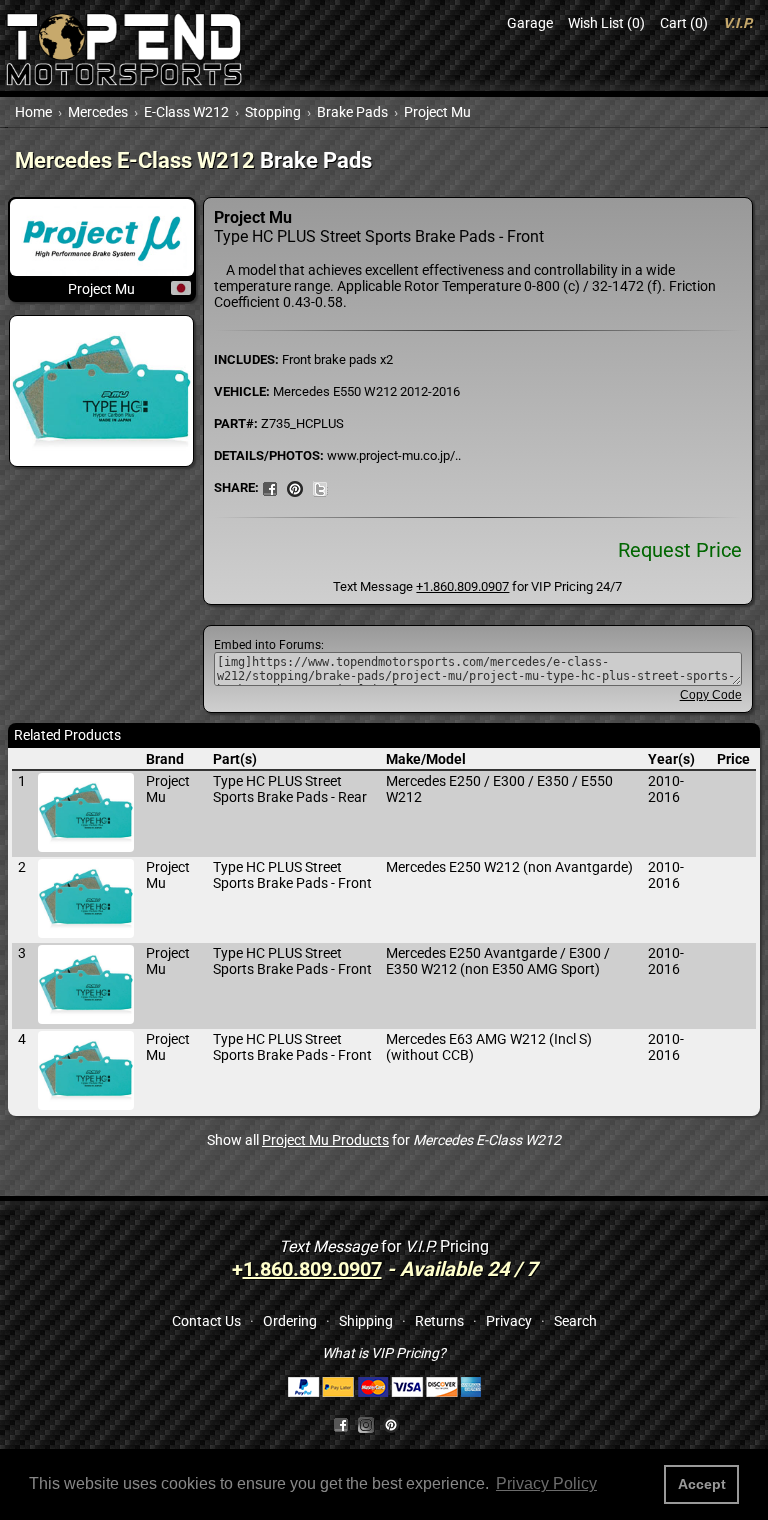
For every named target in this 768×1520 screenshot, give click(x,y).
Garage (530, 23)
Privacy (509, 1321)
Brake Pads (352, 112)
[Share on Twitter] (320, 487)
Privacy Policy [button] (546, 1483)
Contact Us (206, 1321)
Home (33, 112)
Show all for (384, 1140)
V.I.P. (738, 23)
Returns (439, 1321)
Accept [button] (702, 1484)
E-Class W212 (186, 112)
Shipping (366, 1321)
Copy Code (711, 695)
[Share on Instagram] (370, 1424)
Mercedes (98, 112)
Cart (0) (684, 23)
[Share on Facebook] (341, 1424)
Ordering (290, 1321)
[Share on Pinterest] (295, 487)
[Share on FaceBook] (270, 487)
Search (575, 1321)
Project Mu (437, 112)
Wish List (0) (606, 23)
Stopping (273, 112)
